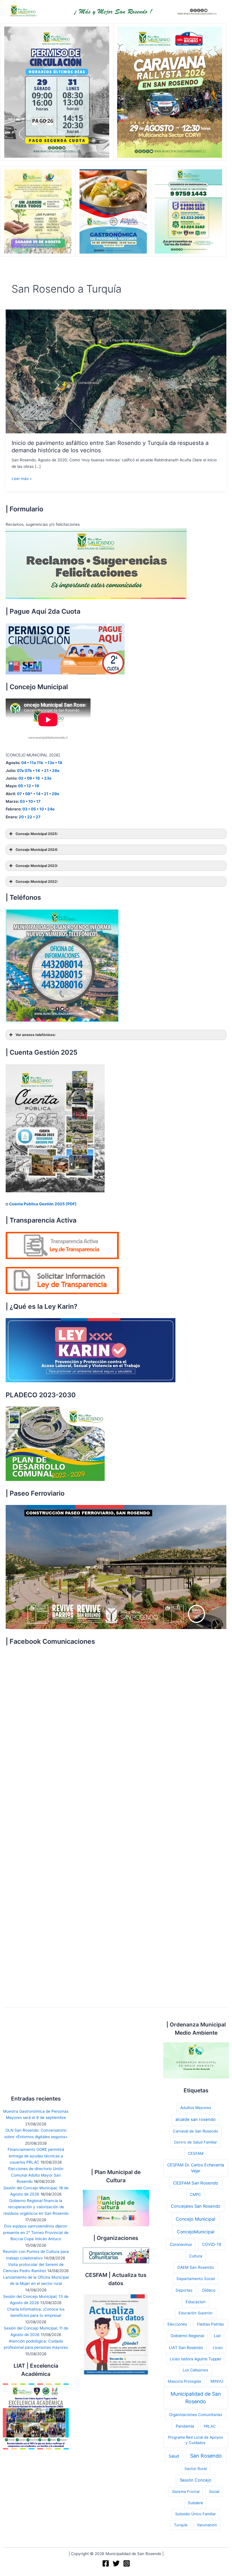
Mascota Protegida (184, 2381)
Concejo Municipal (196, 2219)
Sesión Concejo (196, 2480)
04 (24, 763)
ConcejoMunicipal (196, 2232)
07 (19, 794)
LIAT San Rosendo (186, 2347)
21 (46, 771)
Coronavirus (181, 2244)
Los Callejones (196, 2370)
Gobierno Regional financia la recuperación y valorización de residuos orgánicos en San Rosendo (36, 2207)
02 (21, 778)
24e (51, 809)
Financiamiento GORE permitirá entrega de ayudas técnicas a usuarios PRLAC (36, 2156)
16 (38, 778)
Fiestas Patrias (210, 2324)
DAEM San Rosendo (196, 2267)
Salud (174, 2456)
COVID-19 (212, 2244)
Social (214, 2491)
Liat (217, 2336)
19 (37, 786)
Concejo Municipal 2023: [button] (37, 866)
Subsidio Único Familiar (196, 2514)
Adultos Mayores (196, 2108)
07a (20, 771)
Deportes (184, 2290)
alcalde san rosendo (196, 2119)
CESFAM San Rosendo (196, 2183)
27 (38, 817)
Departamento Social (196, 2279)
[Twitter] (116, 2563)
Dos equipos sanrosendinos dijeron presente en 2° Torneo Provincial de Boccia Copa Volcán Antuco (36, 2232)
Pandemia (185, 2426)
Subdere (196, 2503)
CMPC (196, 2194)
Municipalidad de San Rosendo (196, 2398)
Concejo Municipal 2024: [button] (37, 850)
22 (30, 817)
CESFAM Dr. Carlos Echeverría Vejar (196, 2168)
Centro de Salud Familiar (196, 2142)
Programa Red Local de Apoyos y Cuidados (196, 2440)
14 (38, 771)
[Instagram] (127, 2563)
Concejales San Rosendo (196, 2206)
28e (56, 771)
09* (29, 794)
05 (21, 786)
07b (28, 771)
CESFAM (196, 2153)
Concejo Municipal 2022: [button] (37, 882)
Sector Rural (196, 2469)
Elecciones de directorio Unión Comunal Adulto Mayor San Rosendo (36, 2175)
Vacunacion (207, 2525)
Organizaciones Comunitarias (196, 2415)
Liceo (218, 2348)
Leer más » (22, 479)
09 (29, 778)
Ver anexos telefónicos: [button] (36, 1035)
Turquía (181, 2525)
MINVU (217, 2381)
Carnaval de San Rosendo (196, 2131)
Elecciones (177, 2324)
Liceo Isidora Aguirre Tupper (196, 2359)
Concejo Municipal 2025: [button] (37, 834)
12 (29, 786)
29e (55, 794)
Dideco (209, 2290)
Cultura (196, 2256)
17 (38, 801)
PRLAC (210, 2426)
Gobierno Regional (187, 2336)
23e (48, 778)
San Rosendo (206, 2456)
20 (21, 817)
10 (31, 801)
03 (22, 801)
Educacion (196, 2302)
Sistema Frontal (186, 2491)
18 (60, 763)
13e (51, 763)
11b (40, 763)
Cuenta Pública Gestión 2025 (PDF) (43, 1204)
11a (33, 763)
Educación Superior (196, 2313)
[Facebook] (106, 2563)
